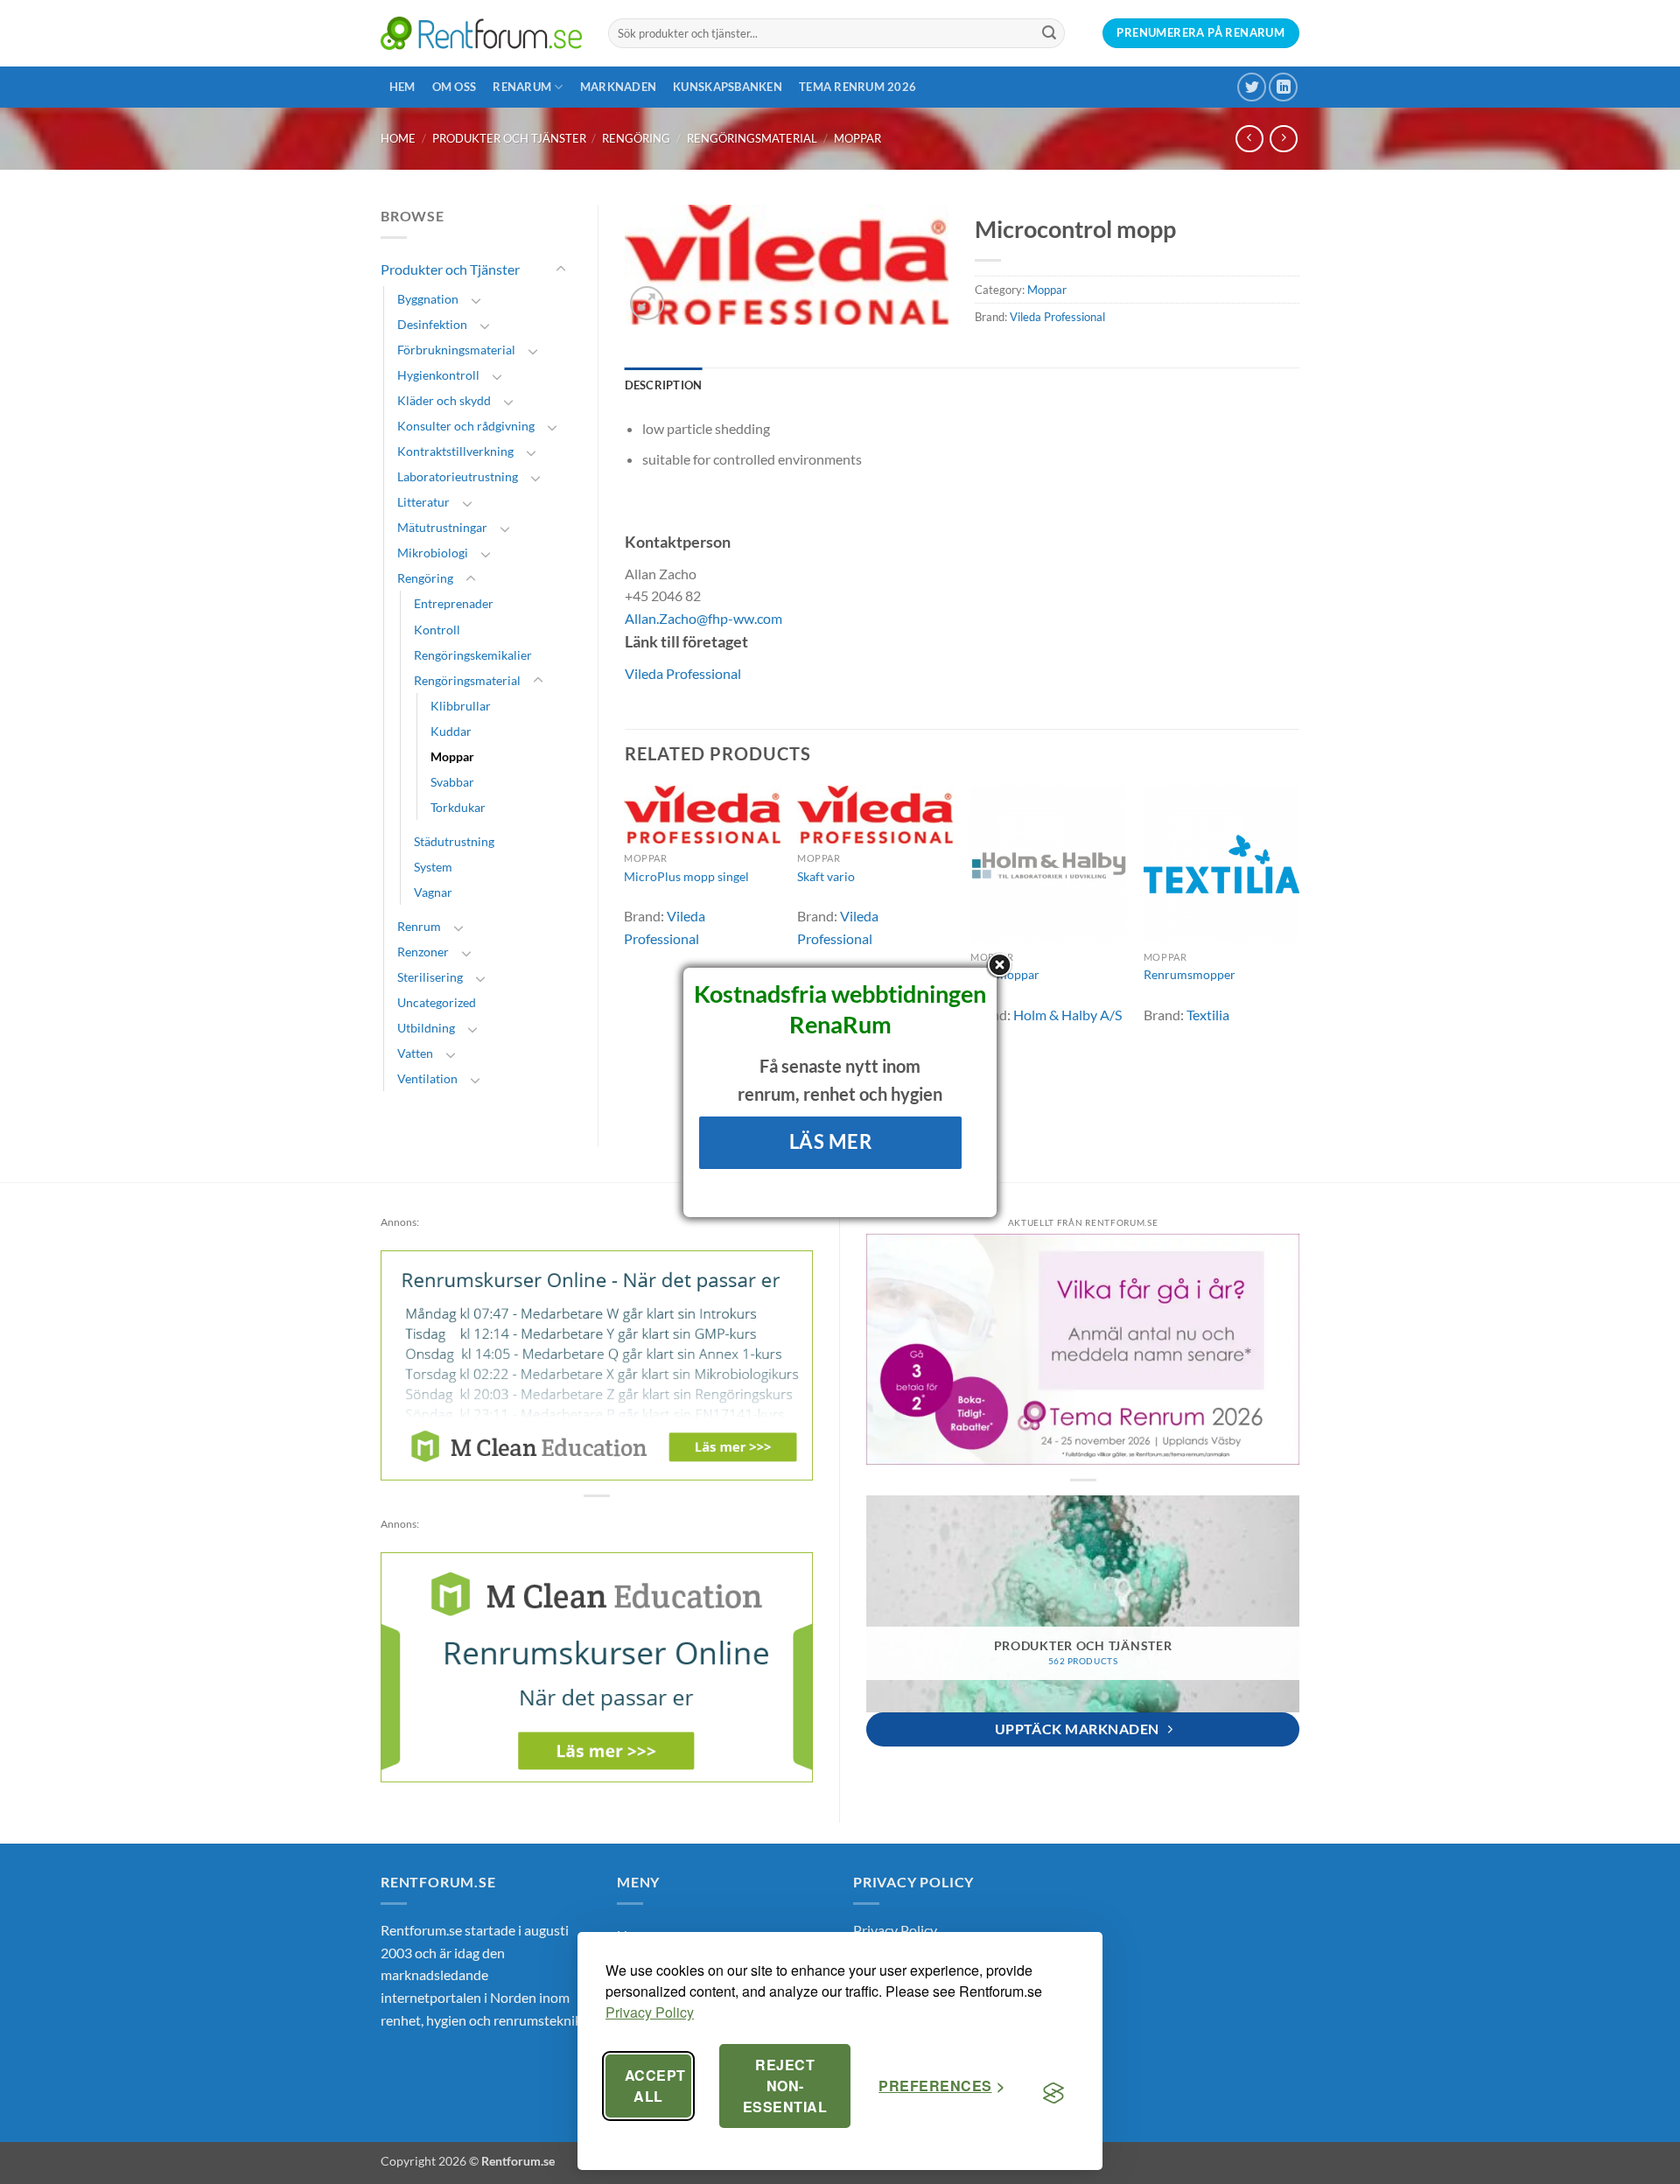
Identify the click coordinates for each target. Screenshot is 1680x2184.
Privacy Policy (650, 2012)
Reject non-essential (785, 2086)
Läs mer (831, 1141)
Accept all (655, 2086)
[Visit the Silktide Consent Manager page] (1053, 2093)
